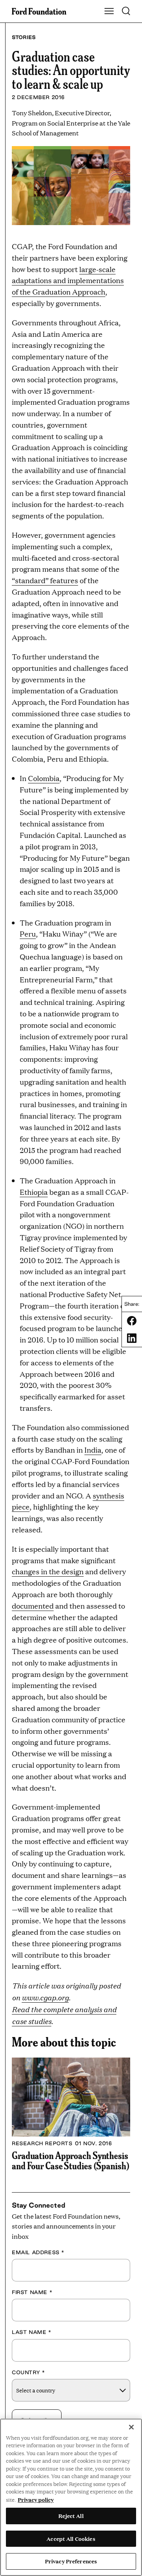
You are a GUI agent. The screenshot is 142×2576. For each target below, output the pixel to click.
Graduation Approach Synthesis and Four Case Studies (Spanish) (71, 2160)
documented (33, 1606)
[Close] (131, 2427)
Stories (24, 37)
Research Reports (42, 2143)
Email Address (38, 2252)
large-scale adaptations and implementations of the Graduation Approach (68, 281)
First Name (32, 2292)
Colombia (44, 778)
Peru (28, 934)
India (93, 1450)
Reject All (71, 2516)
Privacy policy (36, 2499)
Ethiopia (34, 1192)
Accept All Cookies (71, 2538)
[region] (71, 2497)
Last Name (32, 2332)
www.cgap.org (45, 1997)
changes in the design (48, 1571)
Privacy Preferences (71, 2561)
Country (28, 2372)
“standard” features (45, 580)
